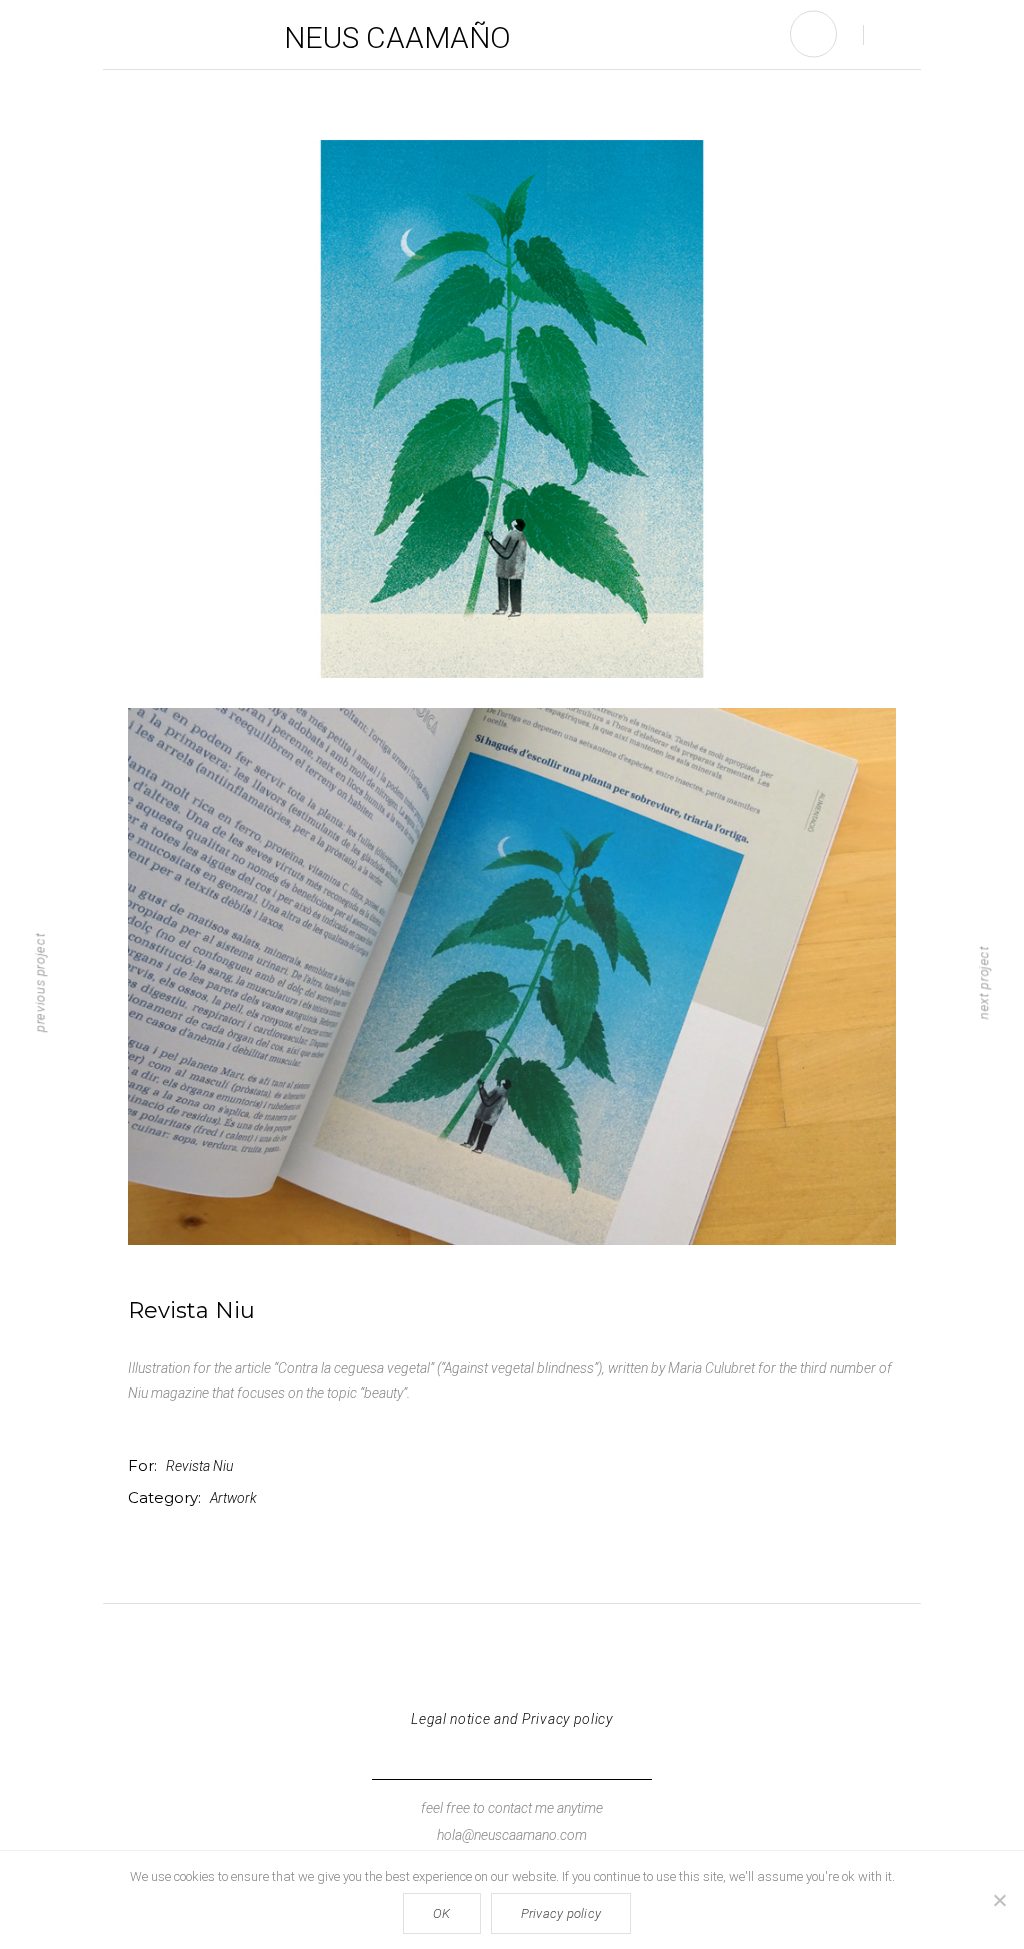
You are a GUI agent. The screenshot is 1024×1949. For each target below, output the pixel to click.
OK (442, 1913)
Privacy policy (561, 1913)
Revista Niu (199, 1466)
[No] (999, 1900)
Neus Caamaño (397, 37)
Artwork (233, 1498)
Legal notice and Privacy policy (512, 1719)
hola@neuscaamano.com (512, 1835)
